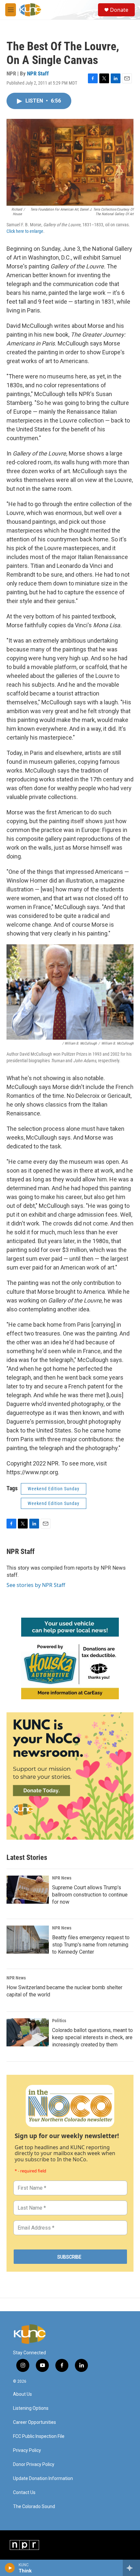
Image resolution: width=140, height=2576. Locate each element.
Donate (119, 10)
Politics (59, 2021)
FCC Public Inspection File (39, 2436)
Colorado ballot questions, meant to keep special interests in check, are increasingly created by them (92, 2037)
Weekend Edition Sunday (54, 1489)
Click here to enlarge (25, 231)
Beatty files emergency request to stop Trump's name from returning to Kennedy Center (91, 1945)
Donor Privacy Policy (34, 2464)
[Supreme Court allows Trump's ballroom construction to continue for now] (28, 1890)
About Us (22, 2394)
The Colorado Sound (34, 2507)
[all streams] (131, 2568)
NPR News (62, 1878)
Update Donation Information (43, 2479)
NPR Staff (38, 73)
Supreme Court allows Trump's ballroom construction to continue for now (90, 1895)
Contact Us (24, 2493)
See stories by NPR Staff (36, 1585)
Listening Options (31, 2408)
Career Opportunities (35, 2422)
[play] (10, 2568)
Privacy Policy (27, 2450)
